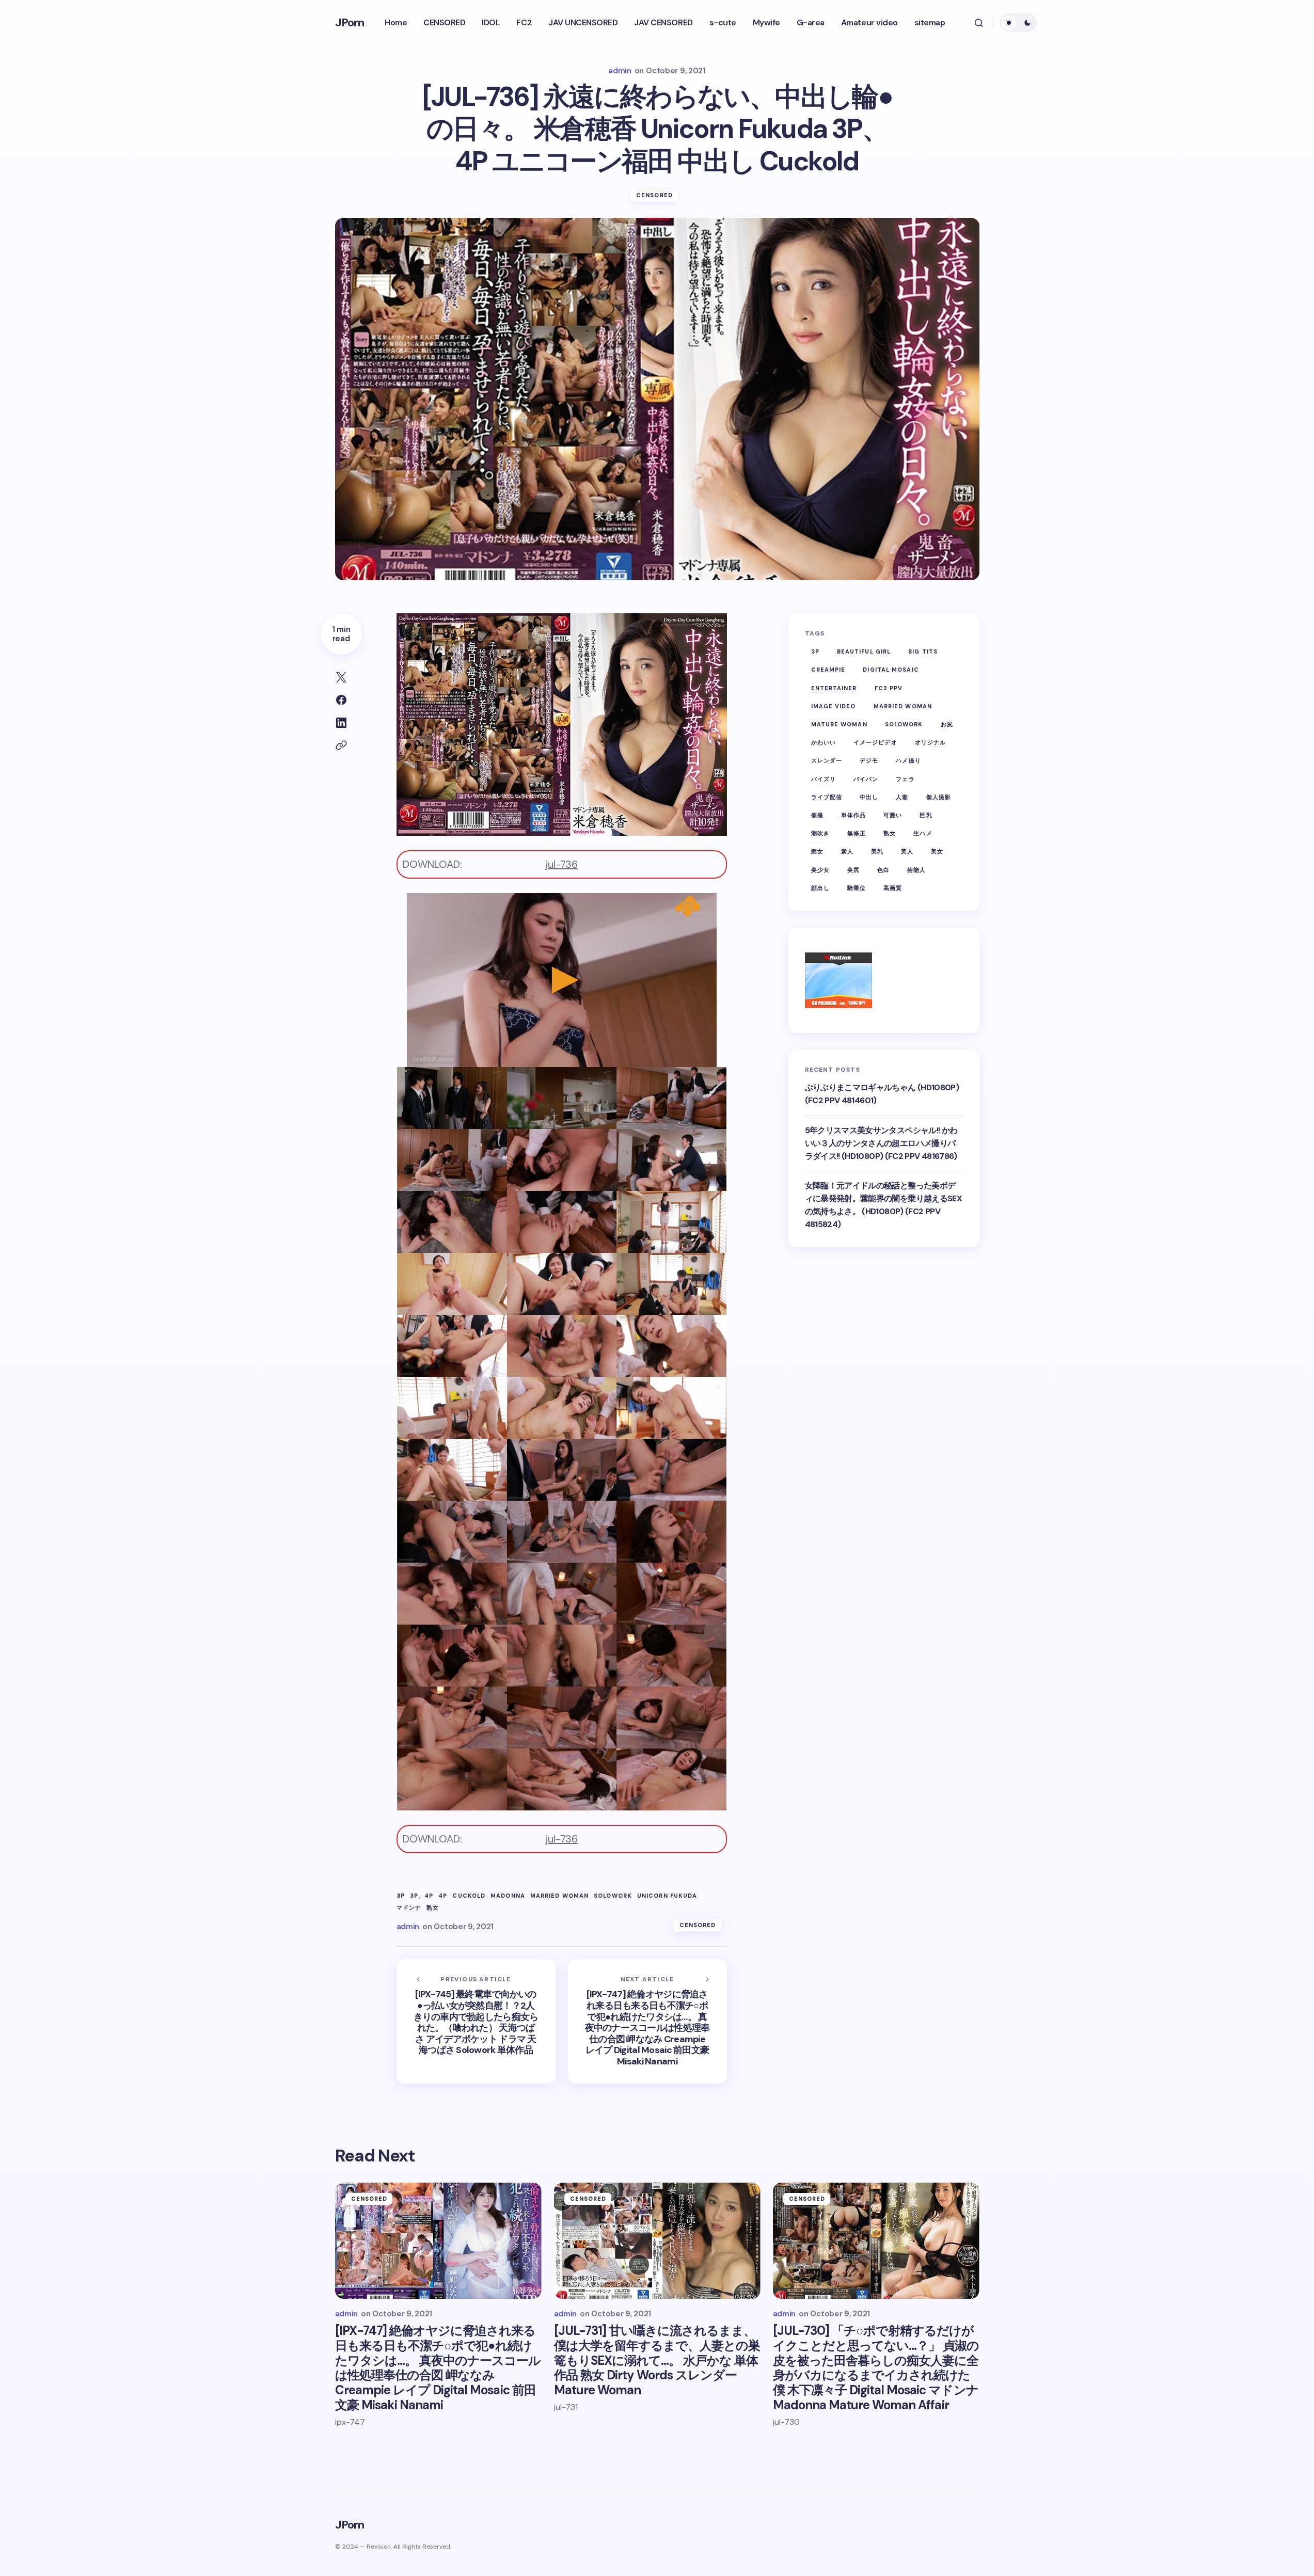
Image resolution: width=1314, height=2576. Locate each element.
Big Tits (923, 652)
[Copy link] (341, 745)
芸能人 (916, 870)
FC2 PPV (889, 688)
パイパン (866, 779)
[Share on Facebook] (341, 700)
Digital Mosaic (891, 670)
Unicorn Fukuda (667, 1896)
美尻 (853, 870)
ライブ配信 (827, 797)
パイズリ (824, 779)
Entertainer (834, 688)
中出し (869, 797)
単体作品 (853, 815)
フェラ (905, 779)
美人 (907, 852)
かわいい (824, 743)
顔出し (820, 888)
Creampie (828, 670)
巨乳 (926, 815)
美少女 (820, 870)
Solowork (613, 1896)
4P (443, 1896)
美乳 (877, 852)
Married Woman (559, 1896)
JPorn (350, 22)
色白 (883, 870)
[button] (979, 23)
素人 (847, 852)
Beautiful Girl (864, 652)
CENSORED (654, 195)
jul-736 (561, 864)
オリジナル (931, 743)
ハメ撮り (908, 761)
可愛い (893, 815)
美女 (937, 852)
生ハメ (923, 834)
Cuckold (469, 1896)
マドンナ (409, 1908)
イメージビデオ (875, 743)
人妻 (902, 797)
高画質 (893, 888)
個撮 (817, 815)
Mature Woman (839, 725)
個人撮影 (939, 797)
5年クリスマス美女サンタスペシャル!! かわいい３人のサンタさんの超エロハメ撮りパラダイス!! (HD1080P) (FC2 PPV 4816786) (881, 1143)
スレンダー (827, 761)
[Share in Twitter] (341, 677)
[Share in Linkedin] (341, 723)
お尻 (947, 725)
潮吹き (820, 834)
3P (401, 1896)
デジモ (869, 761)
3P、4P (422, 1896)
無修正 (857, 834)
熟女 (433, 1908)
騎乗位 (857, 888)
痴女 (817, 852)
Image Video (834, 706)
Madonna (508, 1896)
